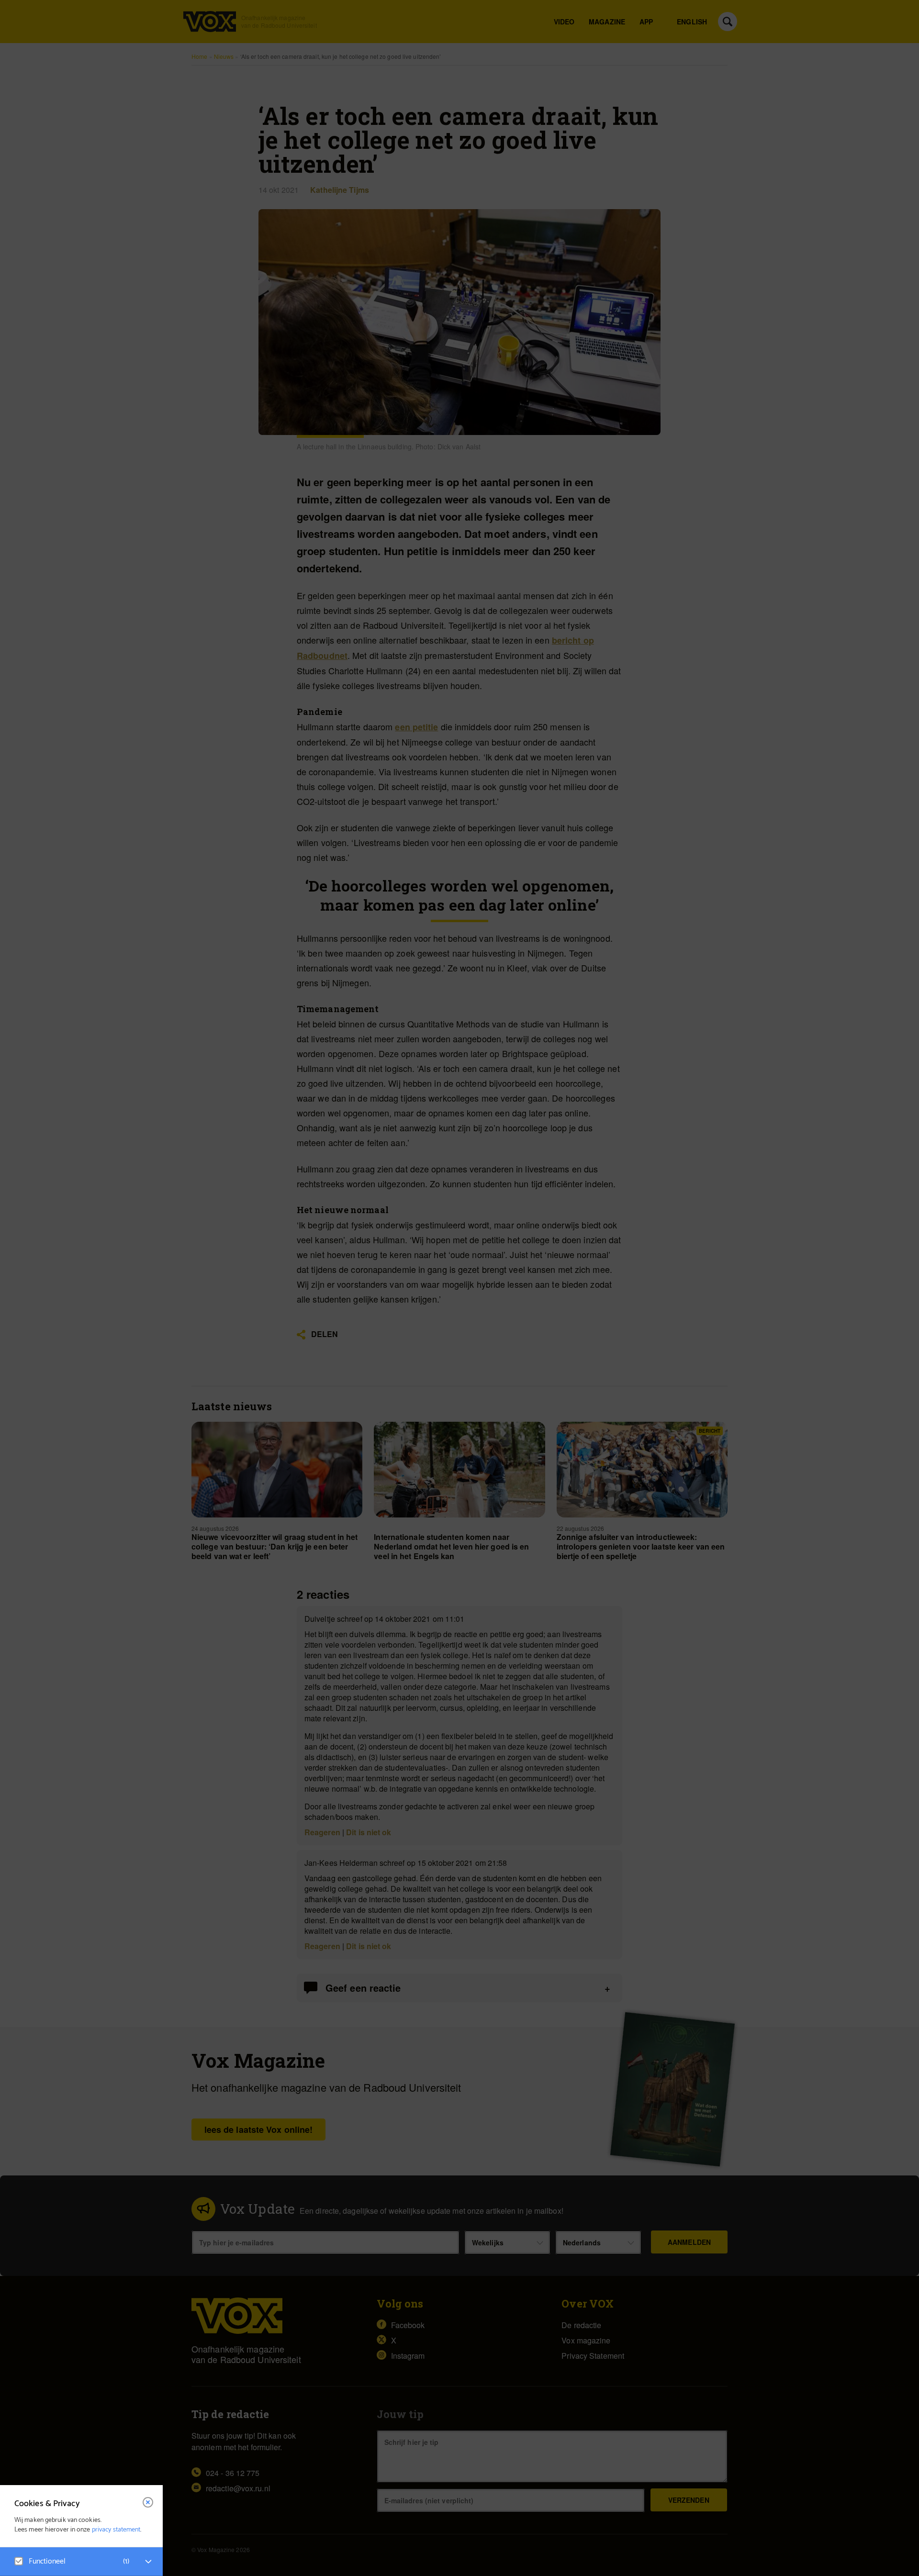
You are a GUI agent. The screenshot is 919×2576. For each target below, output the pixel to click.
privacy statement (116, 2530)
